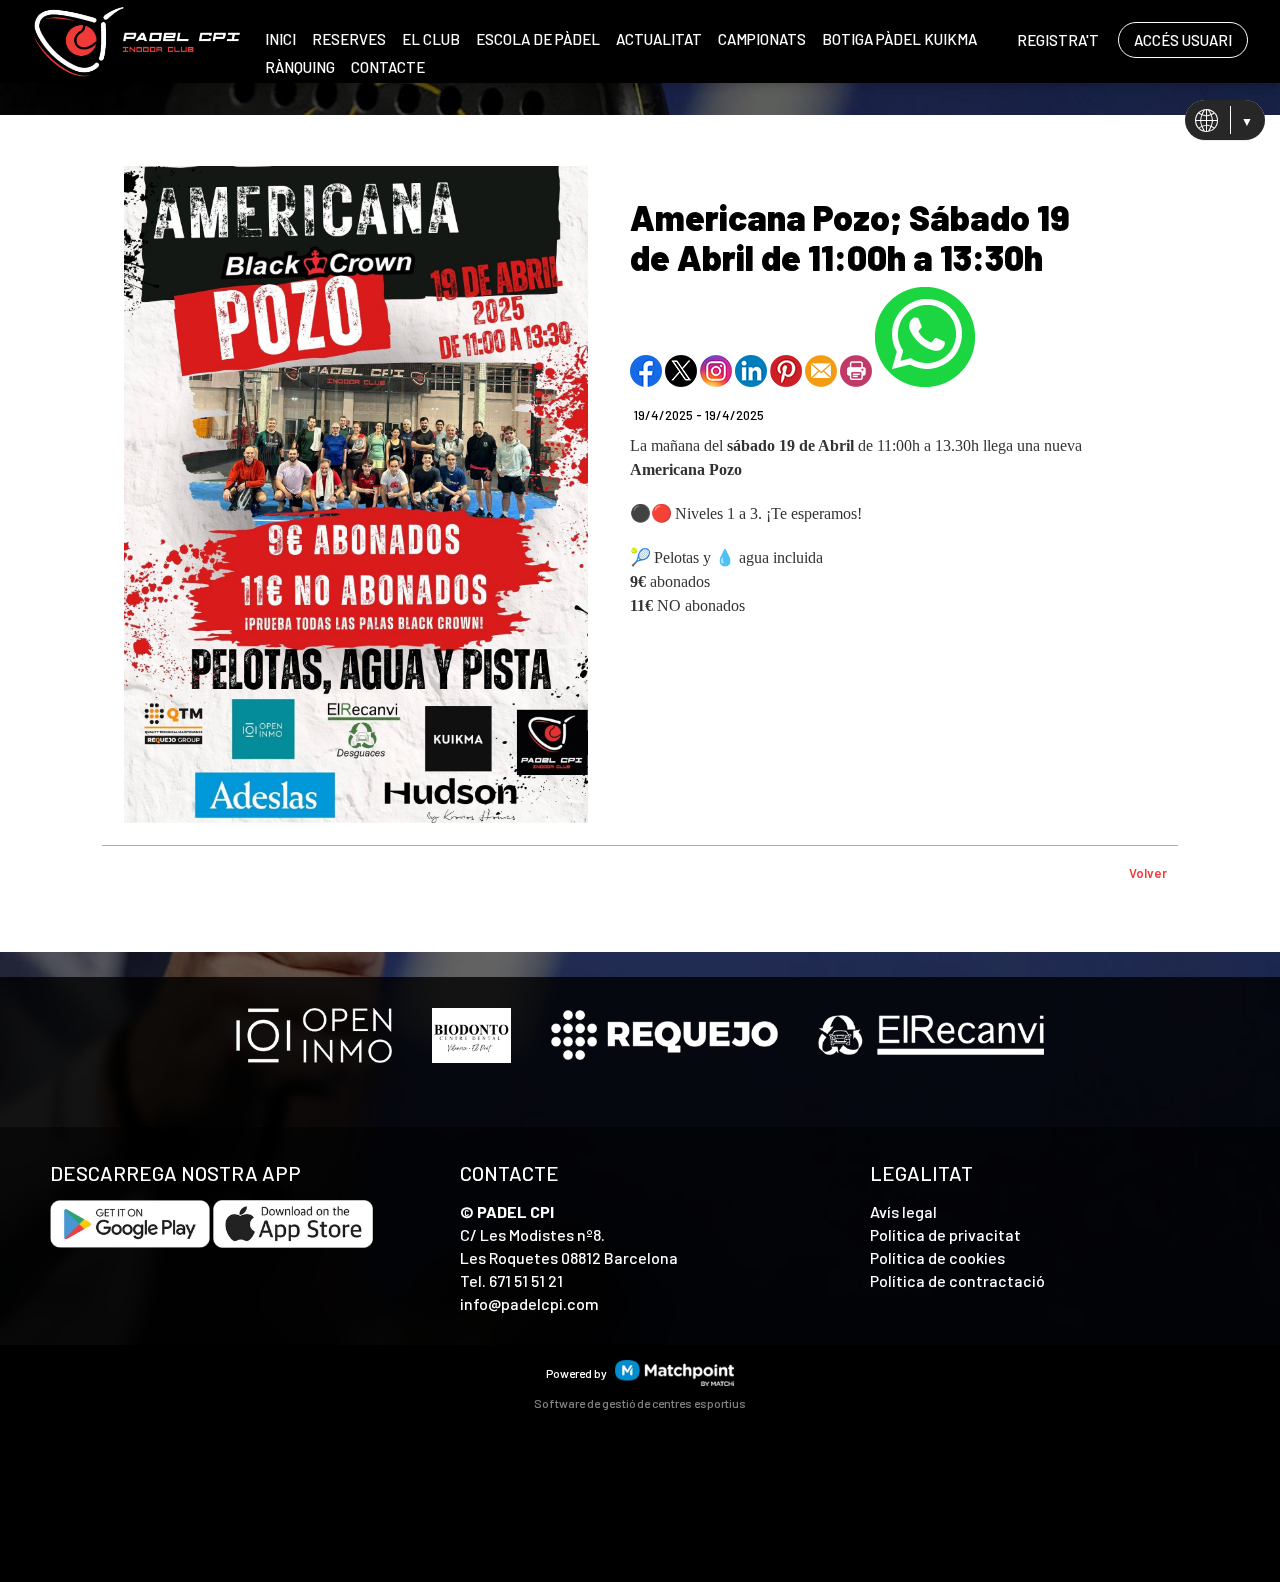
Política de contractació (957, 1280)
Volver (1148, 873)
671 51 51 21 (526, 1280)
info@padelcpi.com (529, 1303)
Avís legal (903, 1211)
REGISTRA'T (1058, 40)
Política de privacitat (945, 1234)
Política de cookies (937, 1257)
